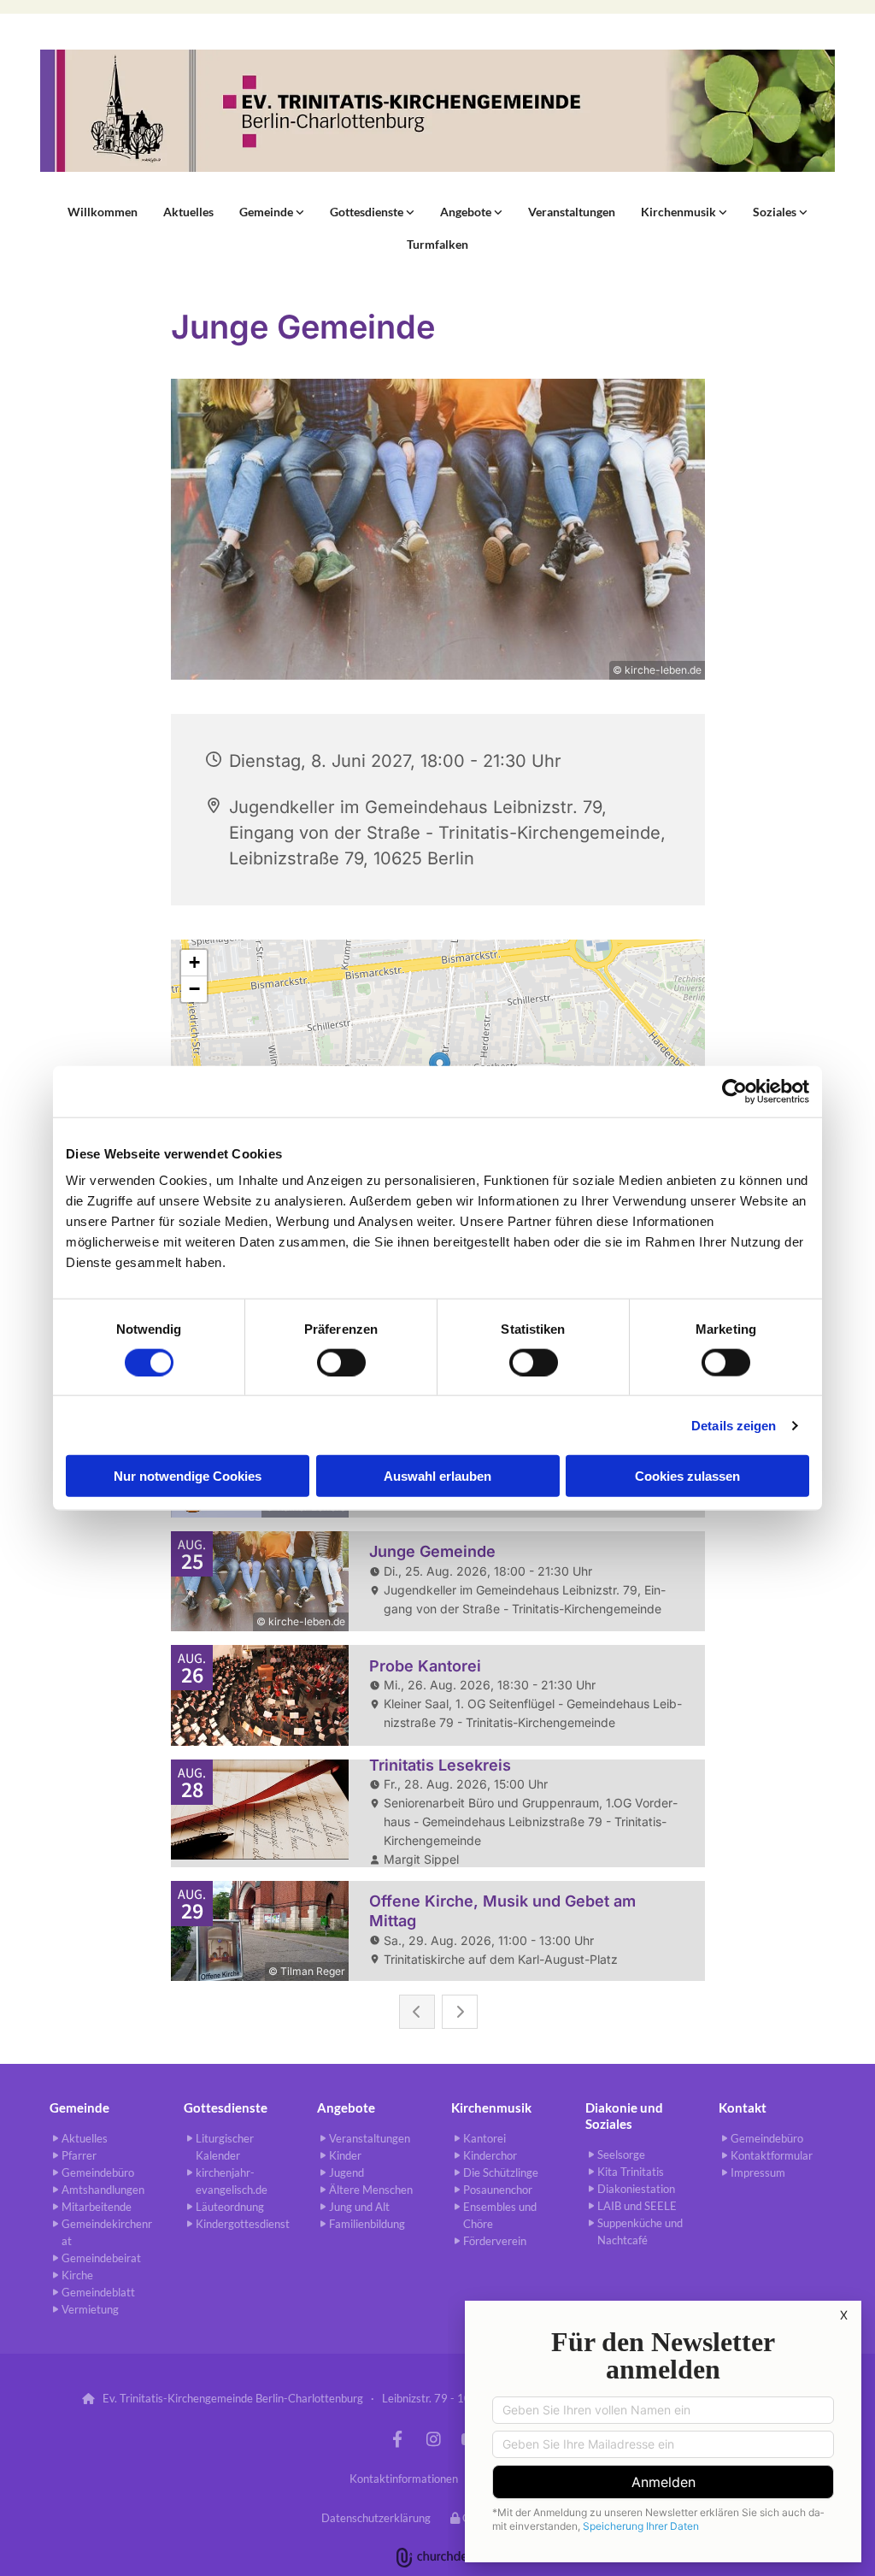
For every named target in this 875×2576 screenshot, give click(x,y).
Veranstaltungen (572, 212)
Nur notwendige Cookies (188, 1476)
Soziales (776, 212)
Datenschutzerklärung (376, 2518)
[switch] (341, 1362)
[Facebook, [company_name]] (397, 2438)
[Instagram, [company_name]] (433, 2438)
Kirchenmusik (680, 212)
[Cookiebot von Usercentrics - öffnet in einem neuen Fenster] (734, 1091)
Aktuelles (188, 212)
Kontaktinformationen (404, 2479)
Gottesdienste (368, 212)
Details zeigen (734, 1425)
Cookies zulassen (687, 1476)
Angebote (467, 212)
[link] (272, 212)
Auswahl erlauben (437, 1476)
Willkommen (103, 212)
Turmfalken (437, 244)
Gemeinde (267, 212)
